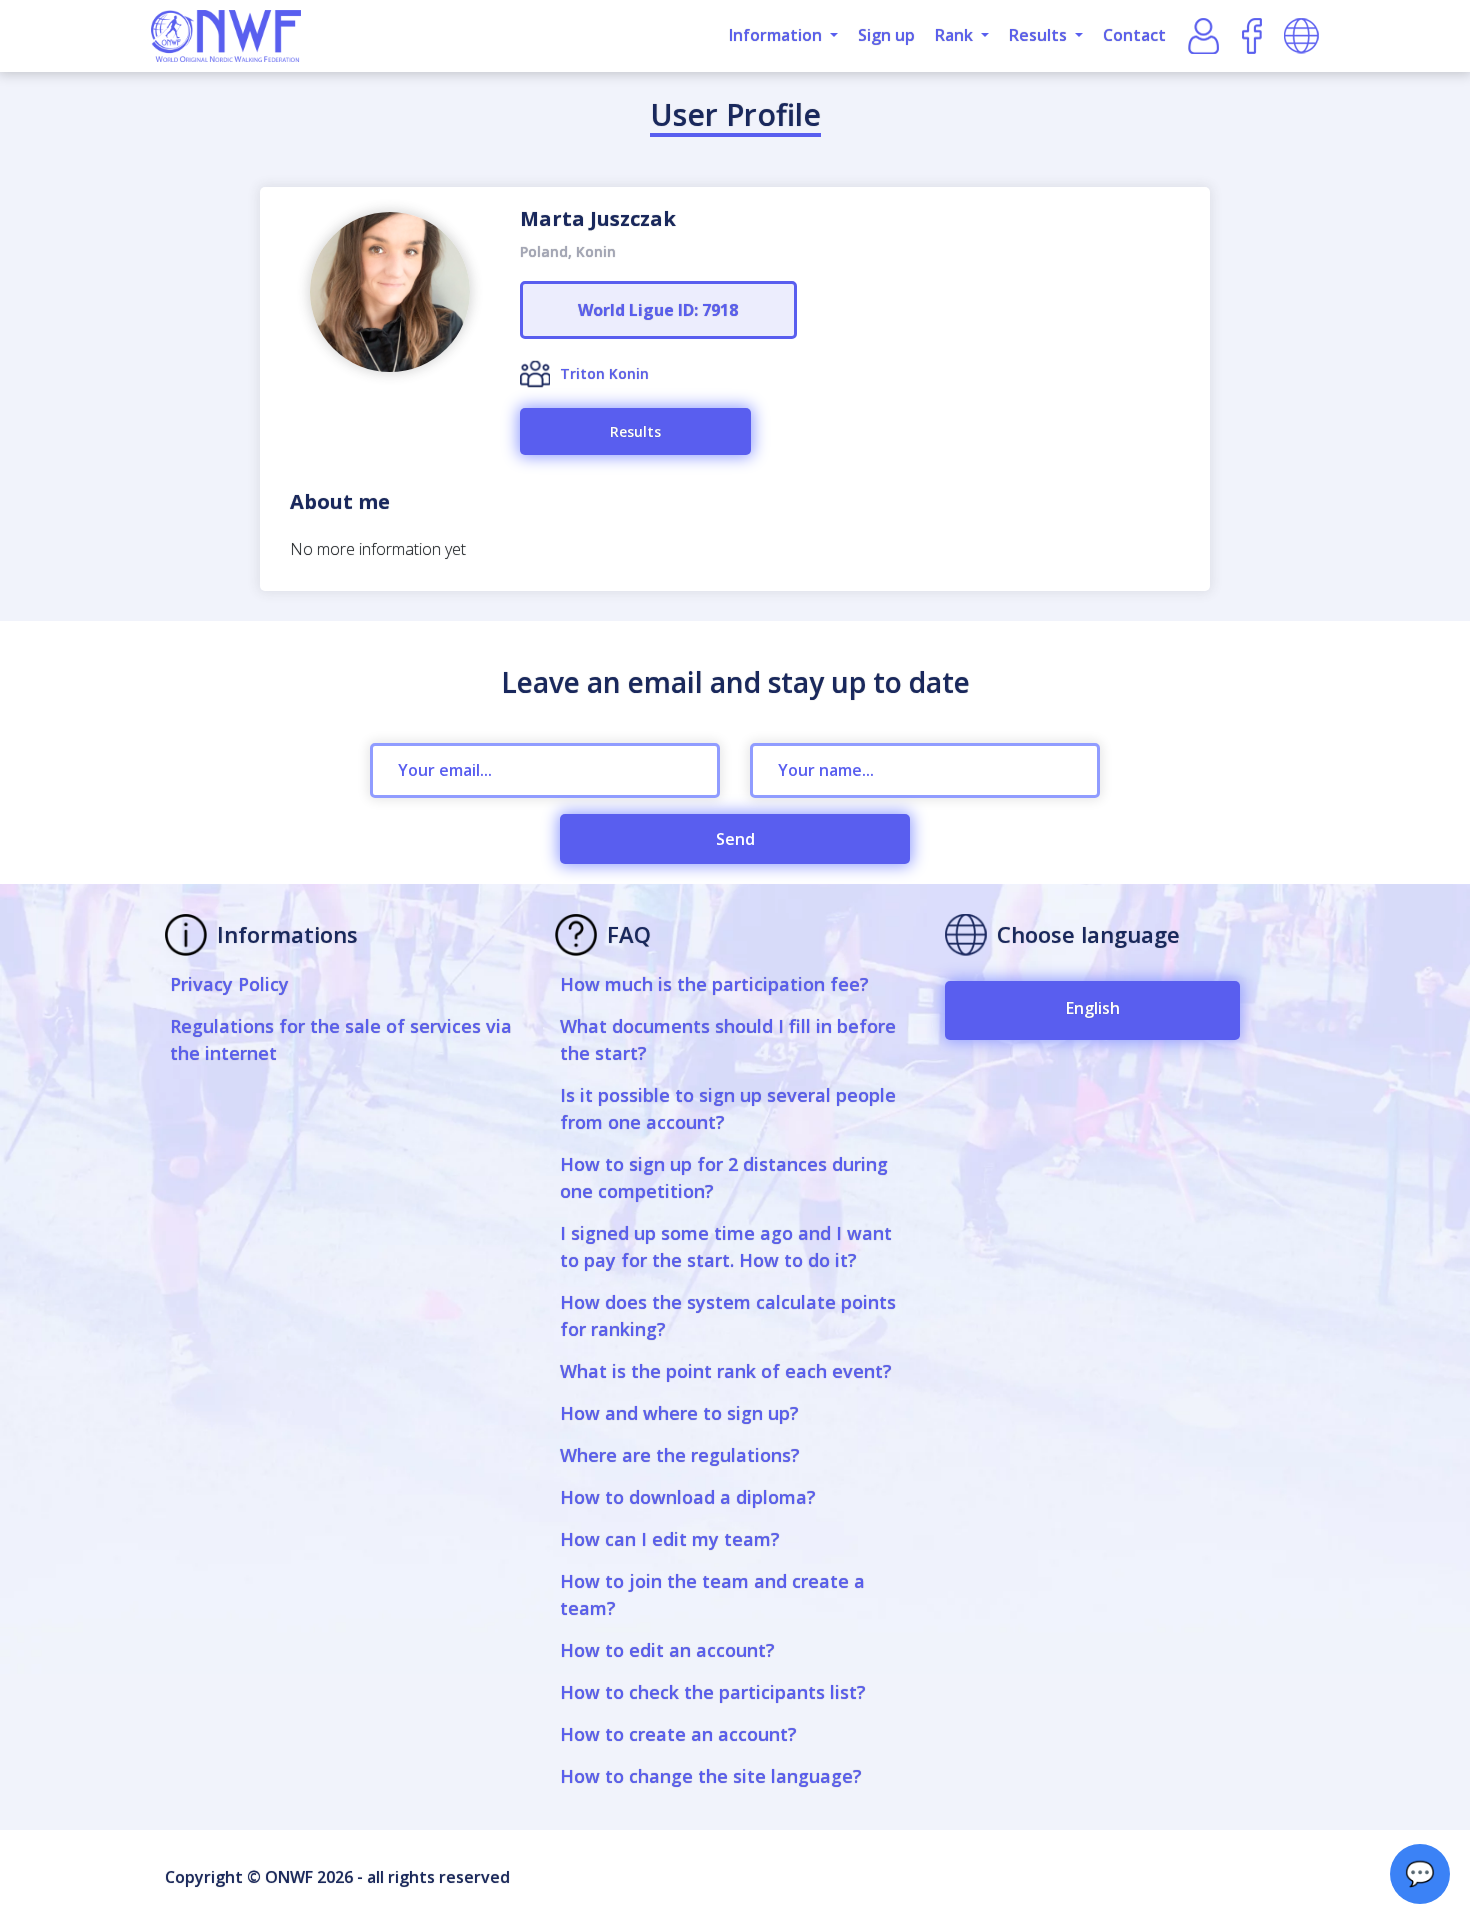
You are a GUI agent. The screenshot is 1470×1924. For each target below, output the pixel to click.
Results (635, 431)
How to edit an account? (667, 1650)
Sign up (886, 35)
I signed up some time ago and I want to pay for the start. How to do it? (726, 1246)
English (1093, 1008)
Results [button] (1040, 35)
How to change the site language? (711, 1776)
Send (735, 839)
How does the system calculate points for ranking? (728, 1315)
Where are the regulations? (680, 1455)
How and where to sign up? (679, 1413)
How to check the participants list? (713, 1692)
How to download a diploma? (688, 1497)
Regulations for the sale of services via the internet (341, 1039)
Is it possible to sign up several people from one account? (728, 1108)
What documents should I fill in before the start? (728, 1039)
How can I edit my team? (670, 1539)
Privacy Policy (229, 984)
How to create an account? (678, 1734)
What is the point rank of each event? (726, 1371)
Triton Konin (604, 373)
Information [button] (777, 35)
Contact (1134, 35)
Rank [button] (956, 35)
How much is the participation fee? (714, 984)
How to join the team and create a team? (712, 1594)
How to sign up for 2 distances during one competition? (724, 1177)
